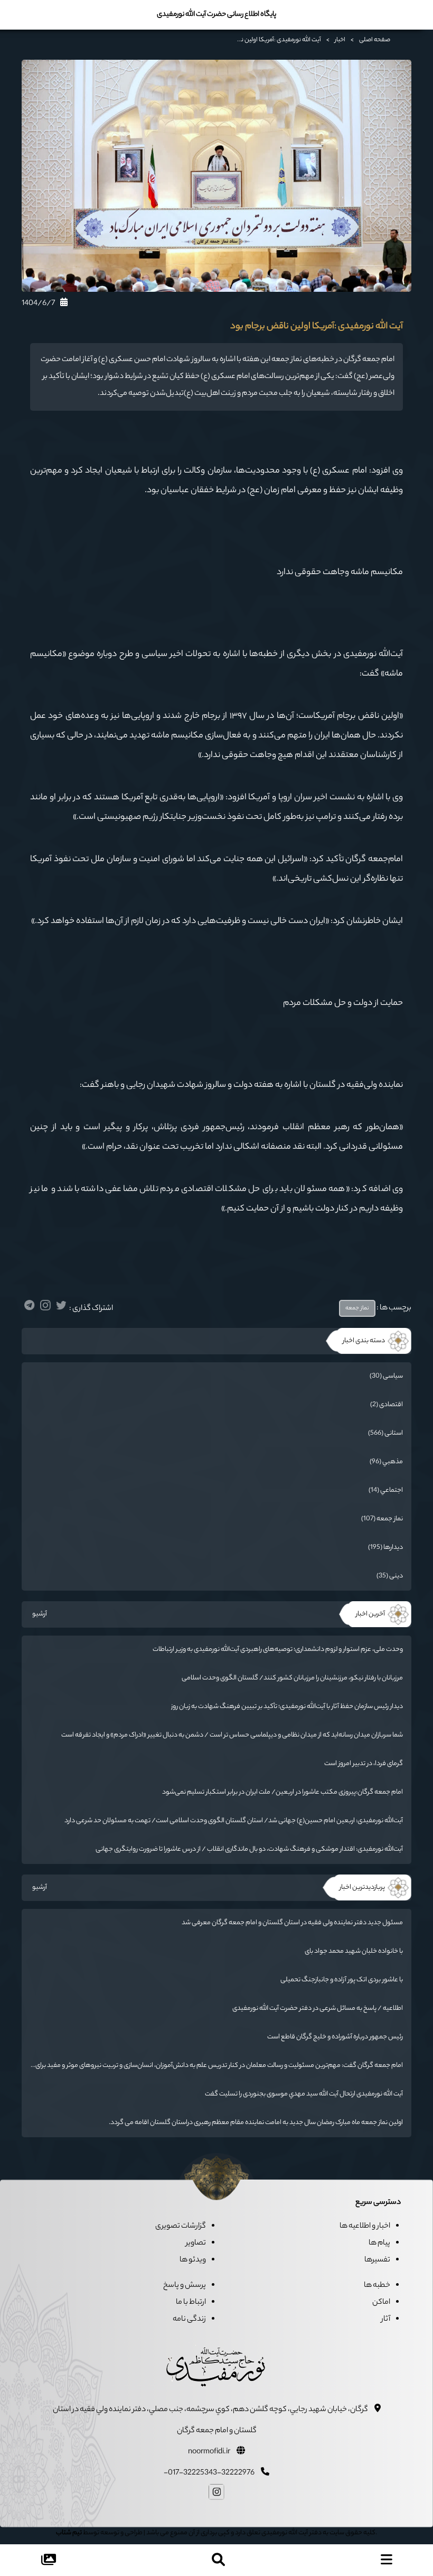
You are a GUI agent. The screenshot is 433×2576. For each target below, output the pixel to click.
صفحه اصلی (375, 40)
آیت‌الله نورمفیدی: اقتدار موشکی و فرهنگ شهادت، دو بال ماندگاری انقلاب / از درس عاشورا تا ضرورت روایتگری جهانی (249, 1849)
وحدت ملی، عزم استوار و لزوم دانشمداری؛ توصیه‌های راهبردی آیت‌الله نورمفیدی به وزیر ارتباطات (278, 1650)
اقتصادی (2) (387, 1405)
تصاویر (196, 2243)
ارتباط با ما (191, 2303)
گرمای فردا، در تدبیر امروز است (364, 1764)
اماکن (381, 2303)
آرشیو (40, 1614)
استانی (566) (385, 1433)
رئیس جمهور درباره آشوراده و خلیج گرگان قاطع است (335, 2037)
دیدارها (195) (385, 1548)
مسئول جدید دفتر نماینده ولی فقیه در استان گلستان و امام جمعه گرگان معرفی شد (292, 1923)
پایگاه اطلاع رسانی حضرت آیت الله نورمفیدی (216, 15)
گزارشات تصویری (181, 2227)
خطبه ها (377, 2286)
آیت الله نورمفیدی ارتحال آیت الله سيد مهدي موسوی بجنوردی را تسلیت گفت (304, 2094)
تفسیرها (377, 2260)
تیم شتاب (69, 2533)
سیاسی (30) (386, 1376)
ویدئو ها (193, 2260)
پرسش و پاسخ (185, 2286)
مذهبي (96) (386, 1462)
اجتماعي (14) (386, 1490)
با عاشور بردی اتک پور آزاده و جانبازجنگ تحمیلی (342, 1980)
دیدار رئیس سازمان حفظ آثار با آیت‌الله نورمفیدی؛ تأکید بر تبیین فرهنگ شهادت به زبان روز (287, 1707)
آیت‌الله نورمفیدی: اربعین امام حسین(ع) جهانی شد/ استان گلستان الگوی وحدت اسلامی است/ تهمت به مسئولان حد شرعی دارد (234, 1821)
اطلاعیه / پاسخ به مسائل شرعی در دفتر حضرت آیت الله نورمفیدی (318, 2009)
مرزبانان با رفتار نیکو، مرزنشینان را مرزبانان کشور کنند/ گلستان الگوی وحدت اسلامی (292, 1678)
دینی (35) (390, 1576)
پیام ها (379, 2243)
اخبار (340, 40)
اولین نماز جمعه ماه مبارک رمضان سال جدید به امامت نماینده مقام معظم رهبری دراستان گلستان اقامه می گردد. (256, 2123)
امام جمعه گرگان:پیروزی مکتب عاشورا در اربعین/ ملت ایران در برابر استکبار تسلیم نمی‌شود (283, 1792)
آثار (386, 2320)
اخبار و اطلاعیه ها (365, 2227)
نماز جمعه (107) (382, 1519)
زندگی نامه (189, 2320)
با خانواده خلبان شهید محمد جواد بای (354, 1951)
